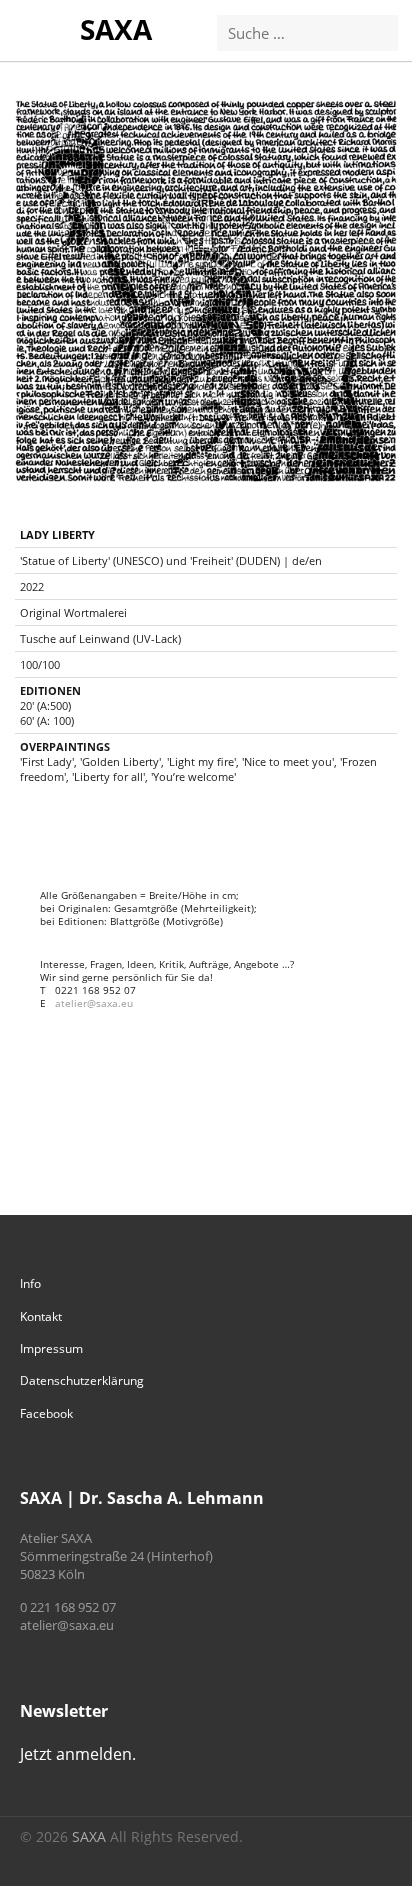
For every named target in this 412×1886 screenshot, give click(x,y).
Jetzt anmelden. (78, 1754)
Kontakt (41, 1316)
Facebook (46, 1413)
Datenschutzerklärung (82, 1380)
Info (30, 1283)
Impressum (51, 1348)
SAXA (116, 29)
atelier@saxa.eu (94, 1003)
